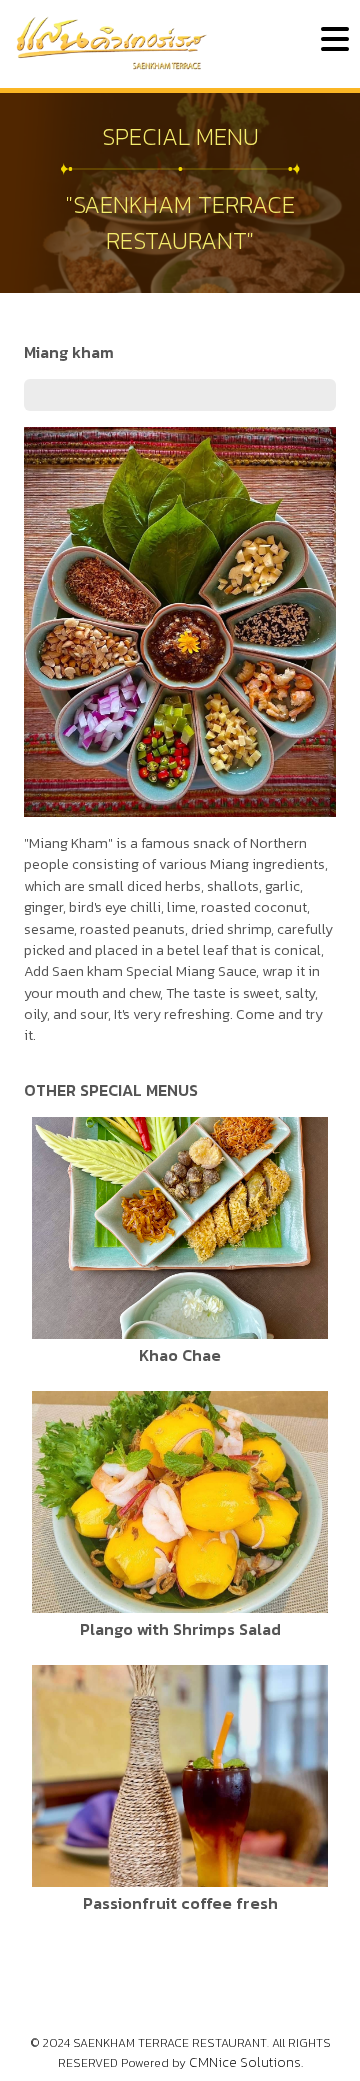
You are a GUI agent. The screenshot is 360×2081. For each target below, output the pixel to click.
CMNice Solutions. (246, 2062)
